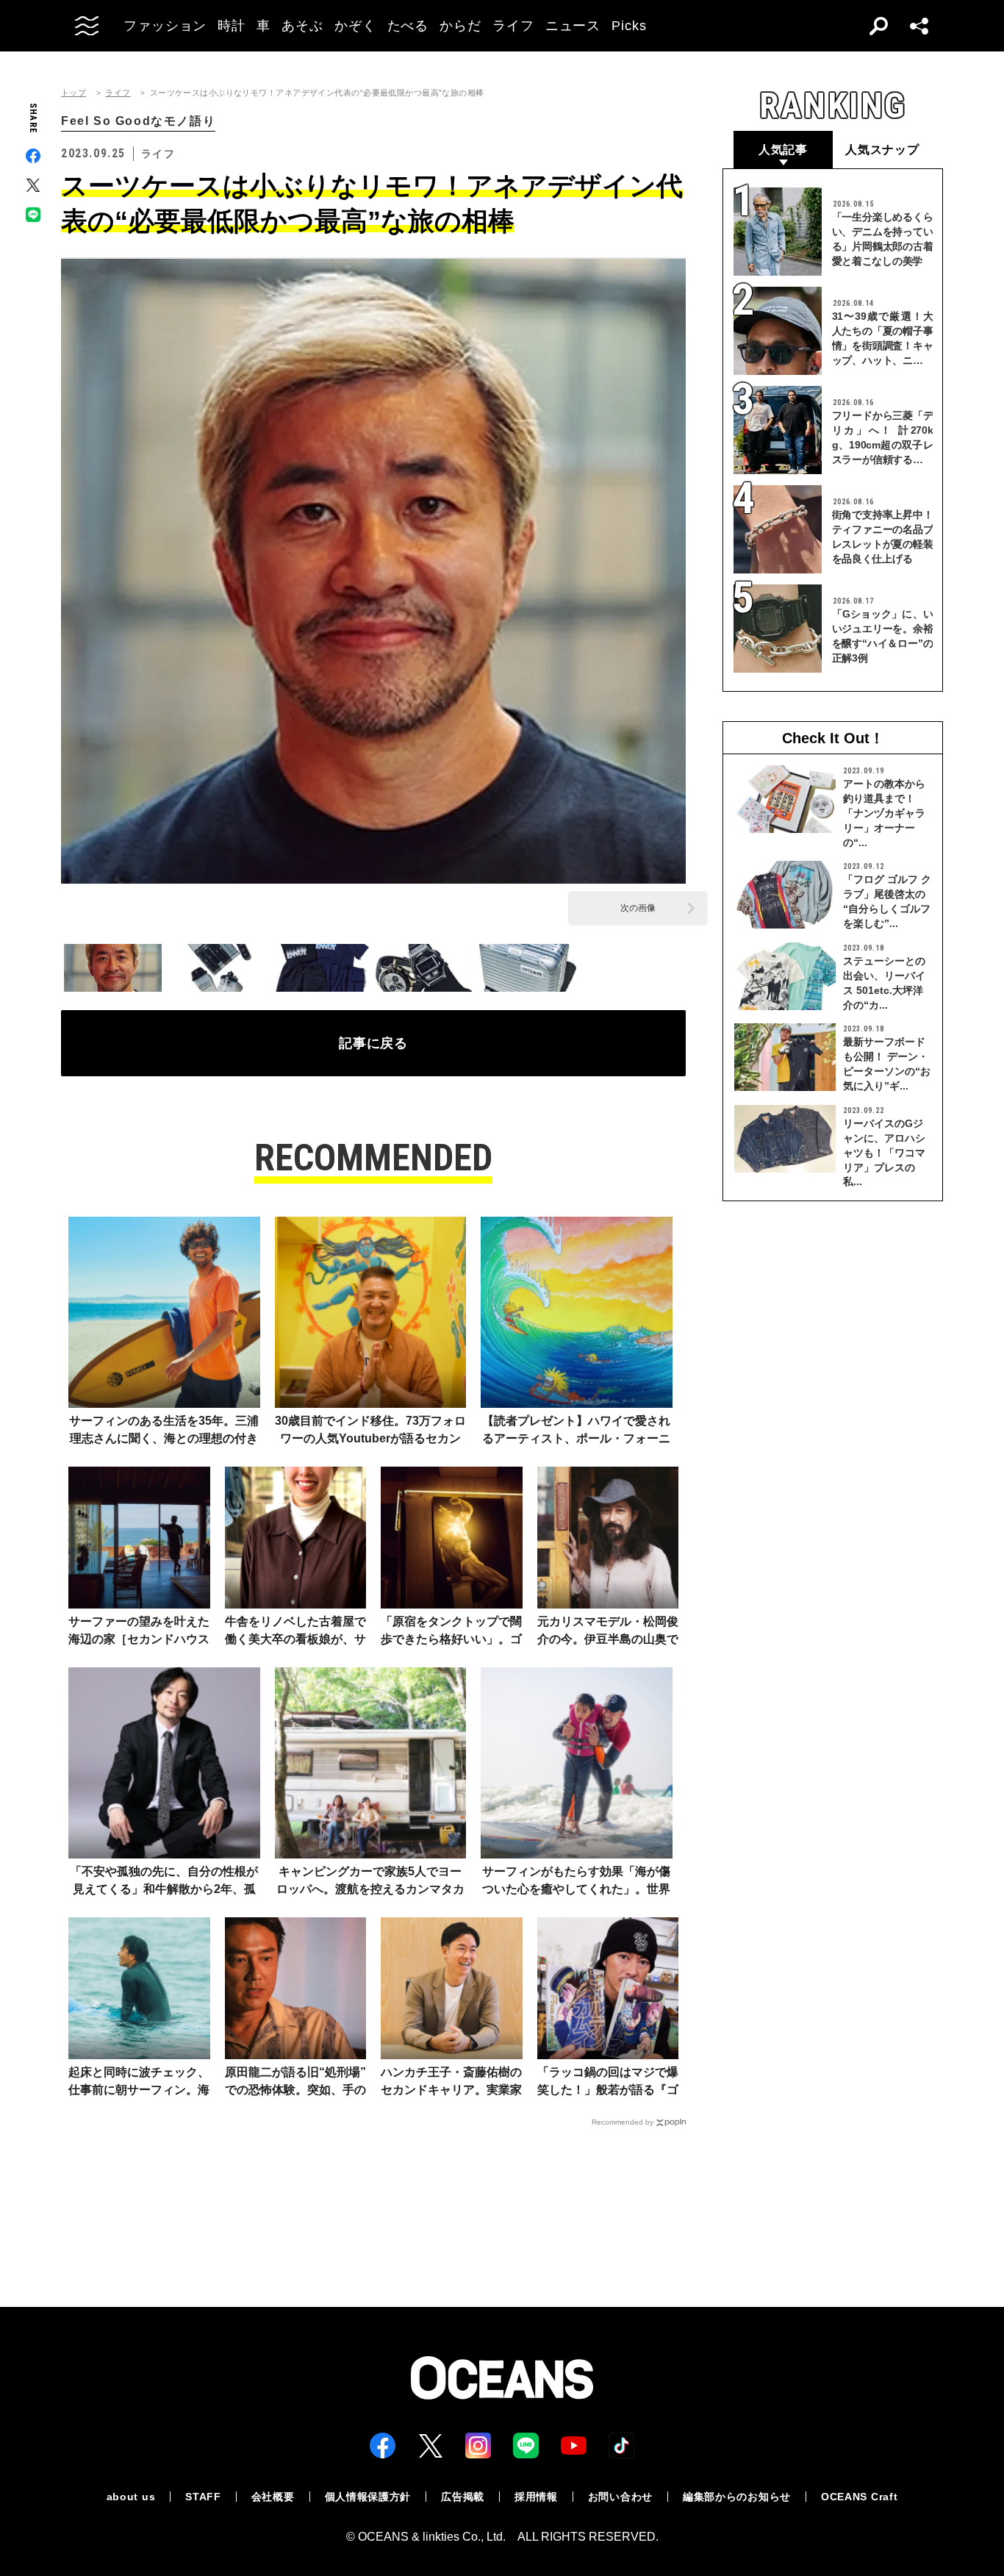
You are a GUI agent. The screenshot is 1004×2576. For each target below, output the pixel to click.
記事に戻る (374, 1043)
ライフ (118, 93)
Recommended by (623, 2122)
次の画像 (638, 908)
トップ (73, 93)
